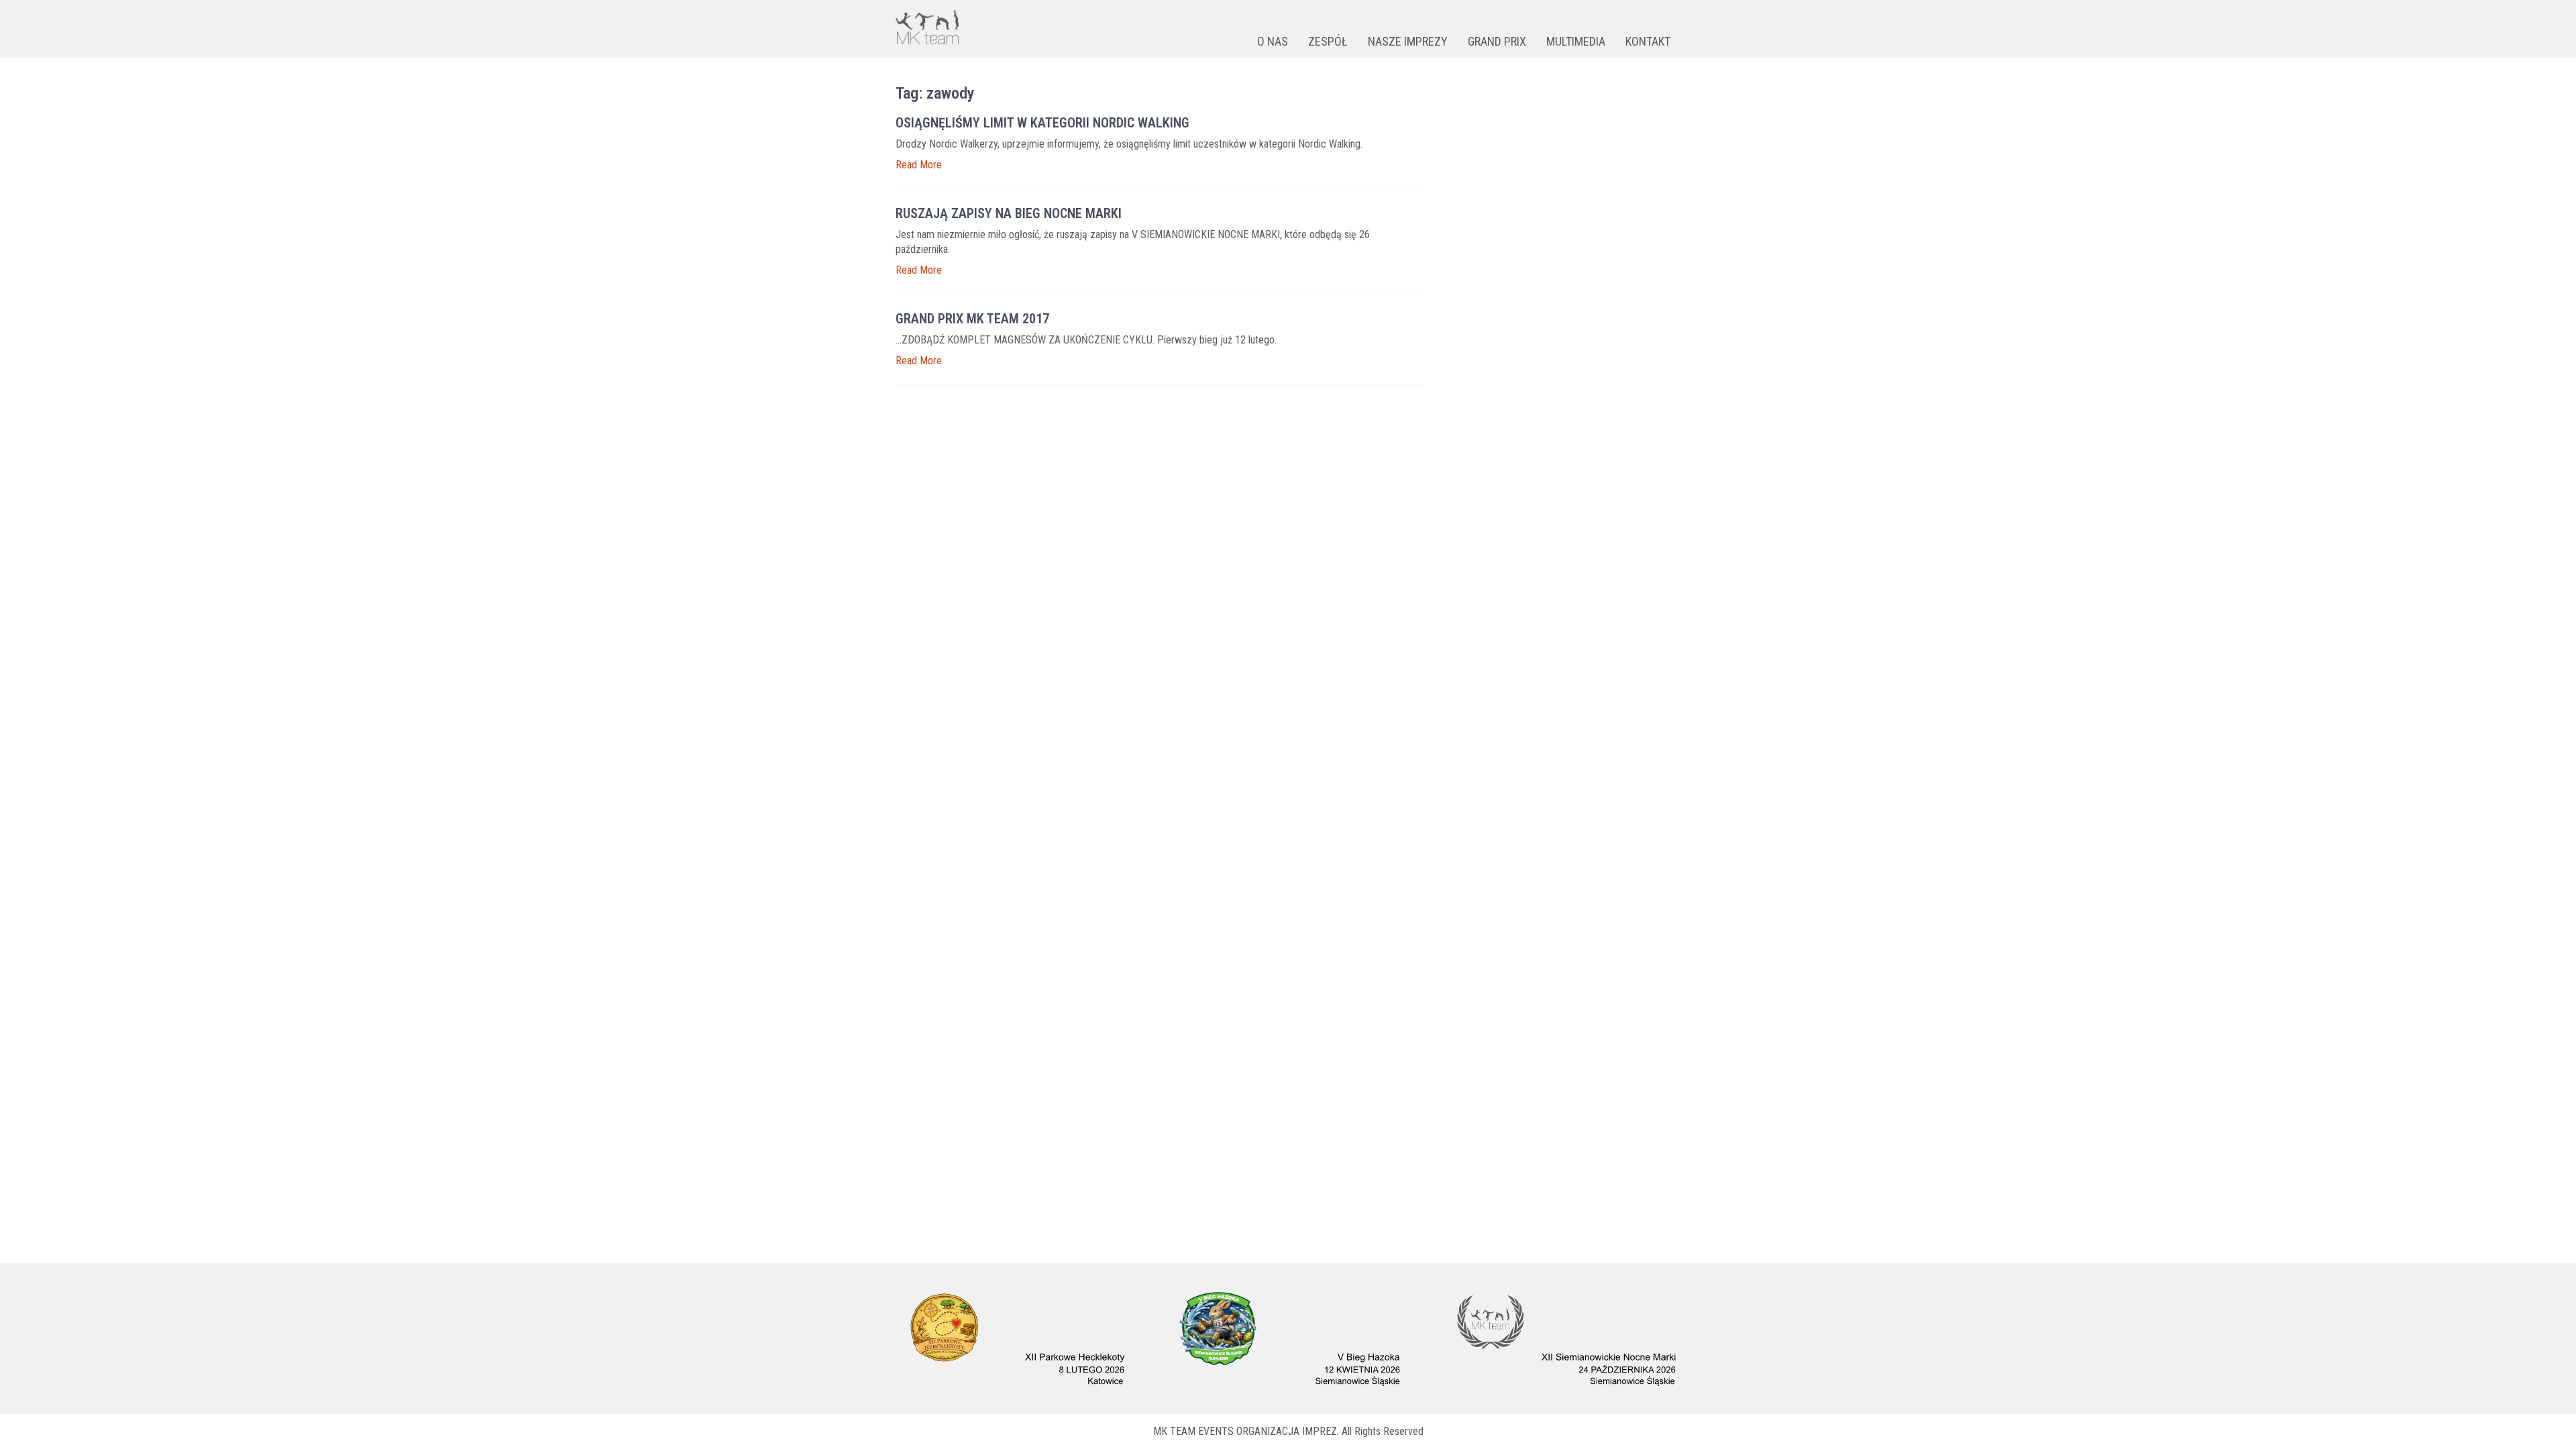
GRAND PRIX (1497, 41)
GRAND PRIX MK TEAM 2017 (972, 319)
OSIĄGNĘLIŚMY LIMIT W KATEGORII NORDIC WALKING (1042, 123)
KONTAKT (1648, 41)
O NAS (1273, 41)
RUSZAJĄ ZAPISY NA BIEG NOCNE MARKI (1009, 213)
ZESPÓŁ (1328, 41)
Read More (919, 165)
